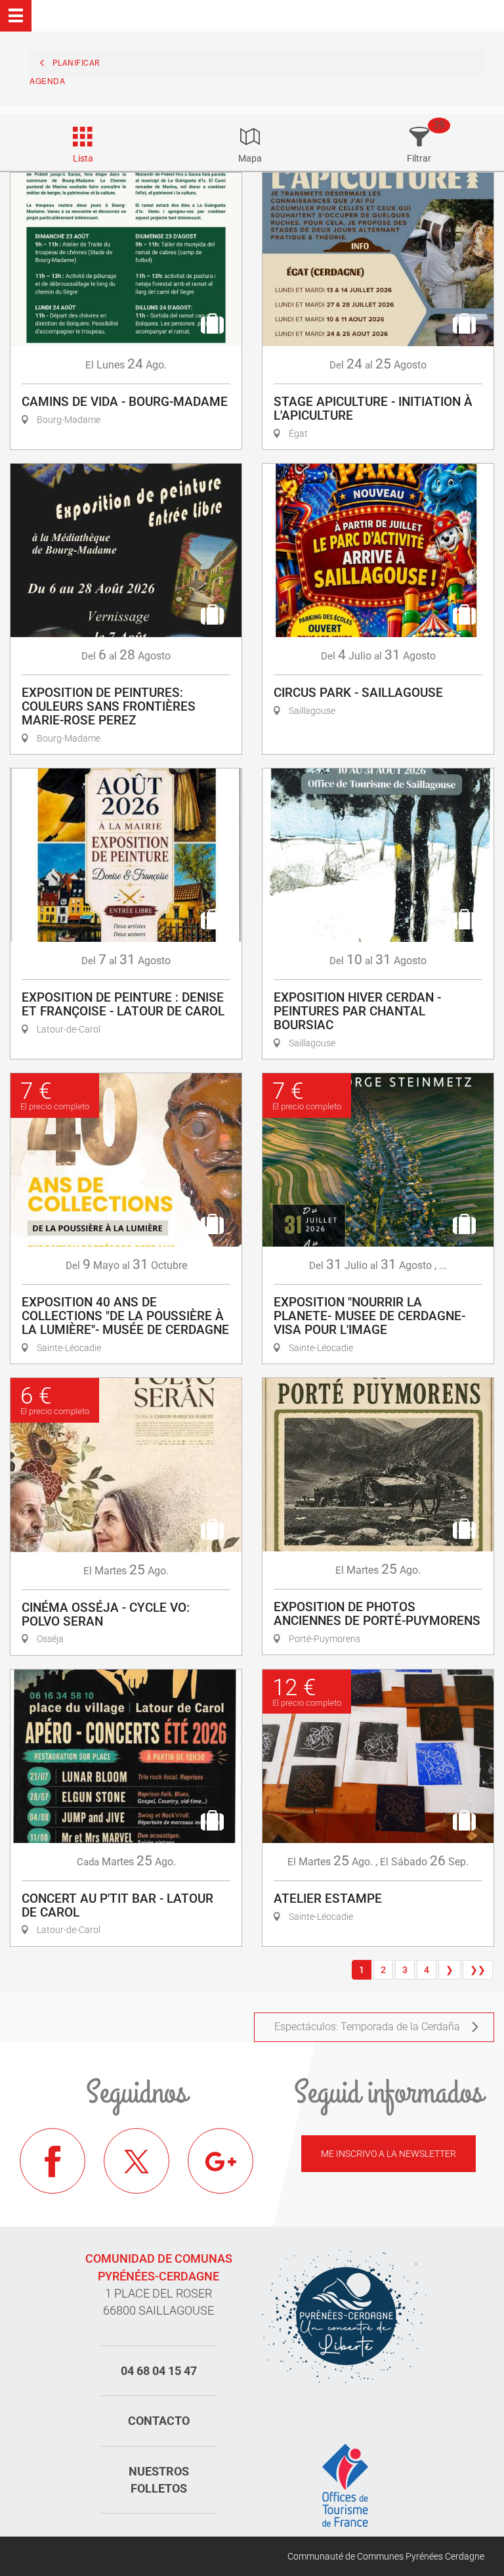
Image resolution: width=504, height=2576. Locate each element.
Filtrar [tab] (419, 158)
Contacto (159, 2421)
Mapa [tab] (250, 158)
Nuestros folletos (159, 2480)
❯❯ (478, 1970)
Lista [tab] (83, 158)
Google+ (220, 2161)
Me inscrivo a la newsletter (388, 2154)
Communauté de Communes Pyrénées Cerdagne (386, 2556)
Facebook (52, 2161)
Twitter (136, 2161)
